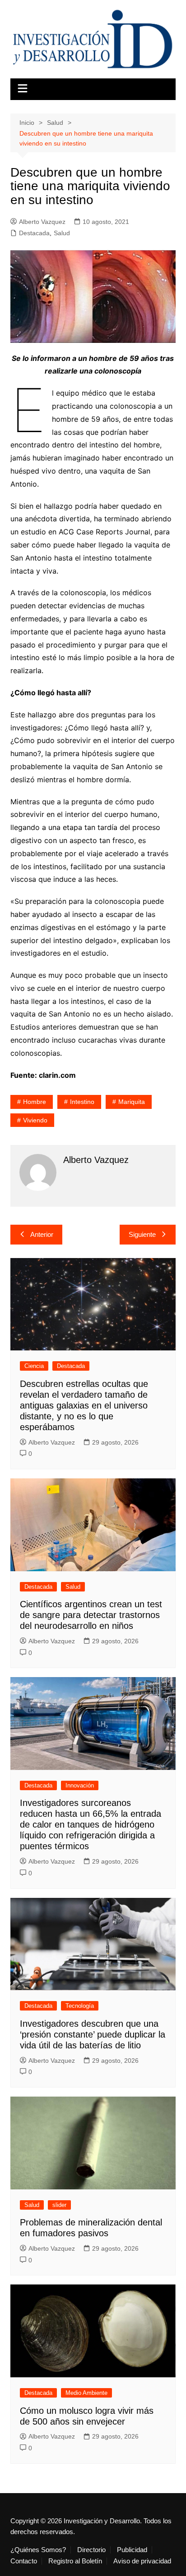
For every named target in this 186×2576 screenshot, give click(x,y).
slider (59, 2205)
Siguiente (142, 1234)
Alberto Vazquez (42, 222)
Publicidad (132, 2550)
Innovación (80, 1785)
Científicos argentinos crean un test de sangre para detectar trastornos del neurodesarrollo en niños (91, 1615)
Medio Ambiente (86, 2393)
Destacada (34, 233)
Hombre (35, 1102)
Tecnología (80, 2006)
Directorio (91, 2550)
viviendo (35, 1120)
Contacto (24, 2561)
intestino (82, 1102)
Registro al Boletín (75, 2561)
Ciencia (34, 1366)
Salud (62, 233)
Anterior (42, 1234)
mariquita (132, 1102)
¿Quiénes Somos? (38, 2550)
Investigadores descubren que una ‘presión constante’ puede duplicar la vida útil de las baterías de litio (93, 2034)
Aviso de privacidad (142, 2561)
